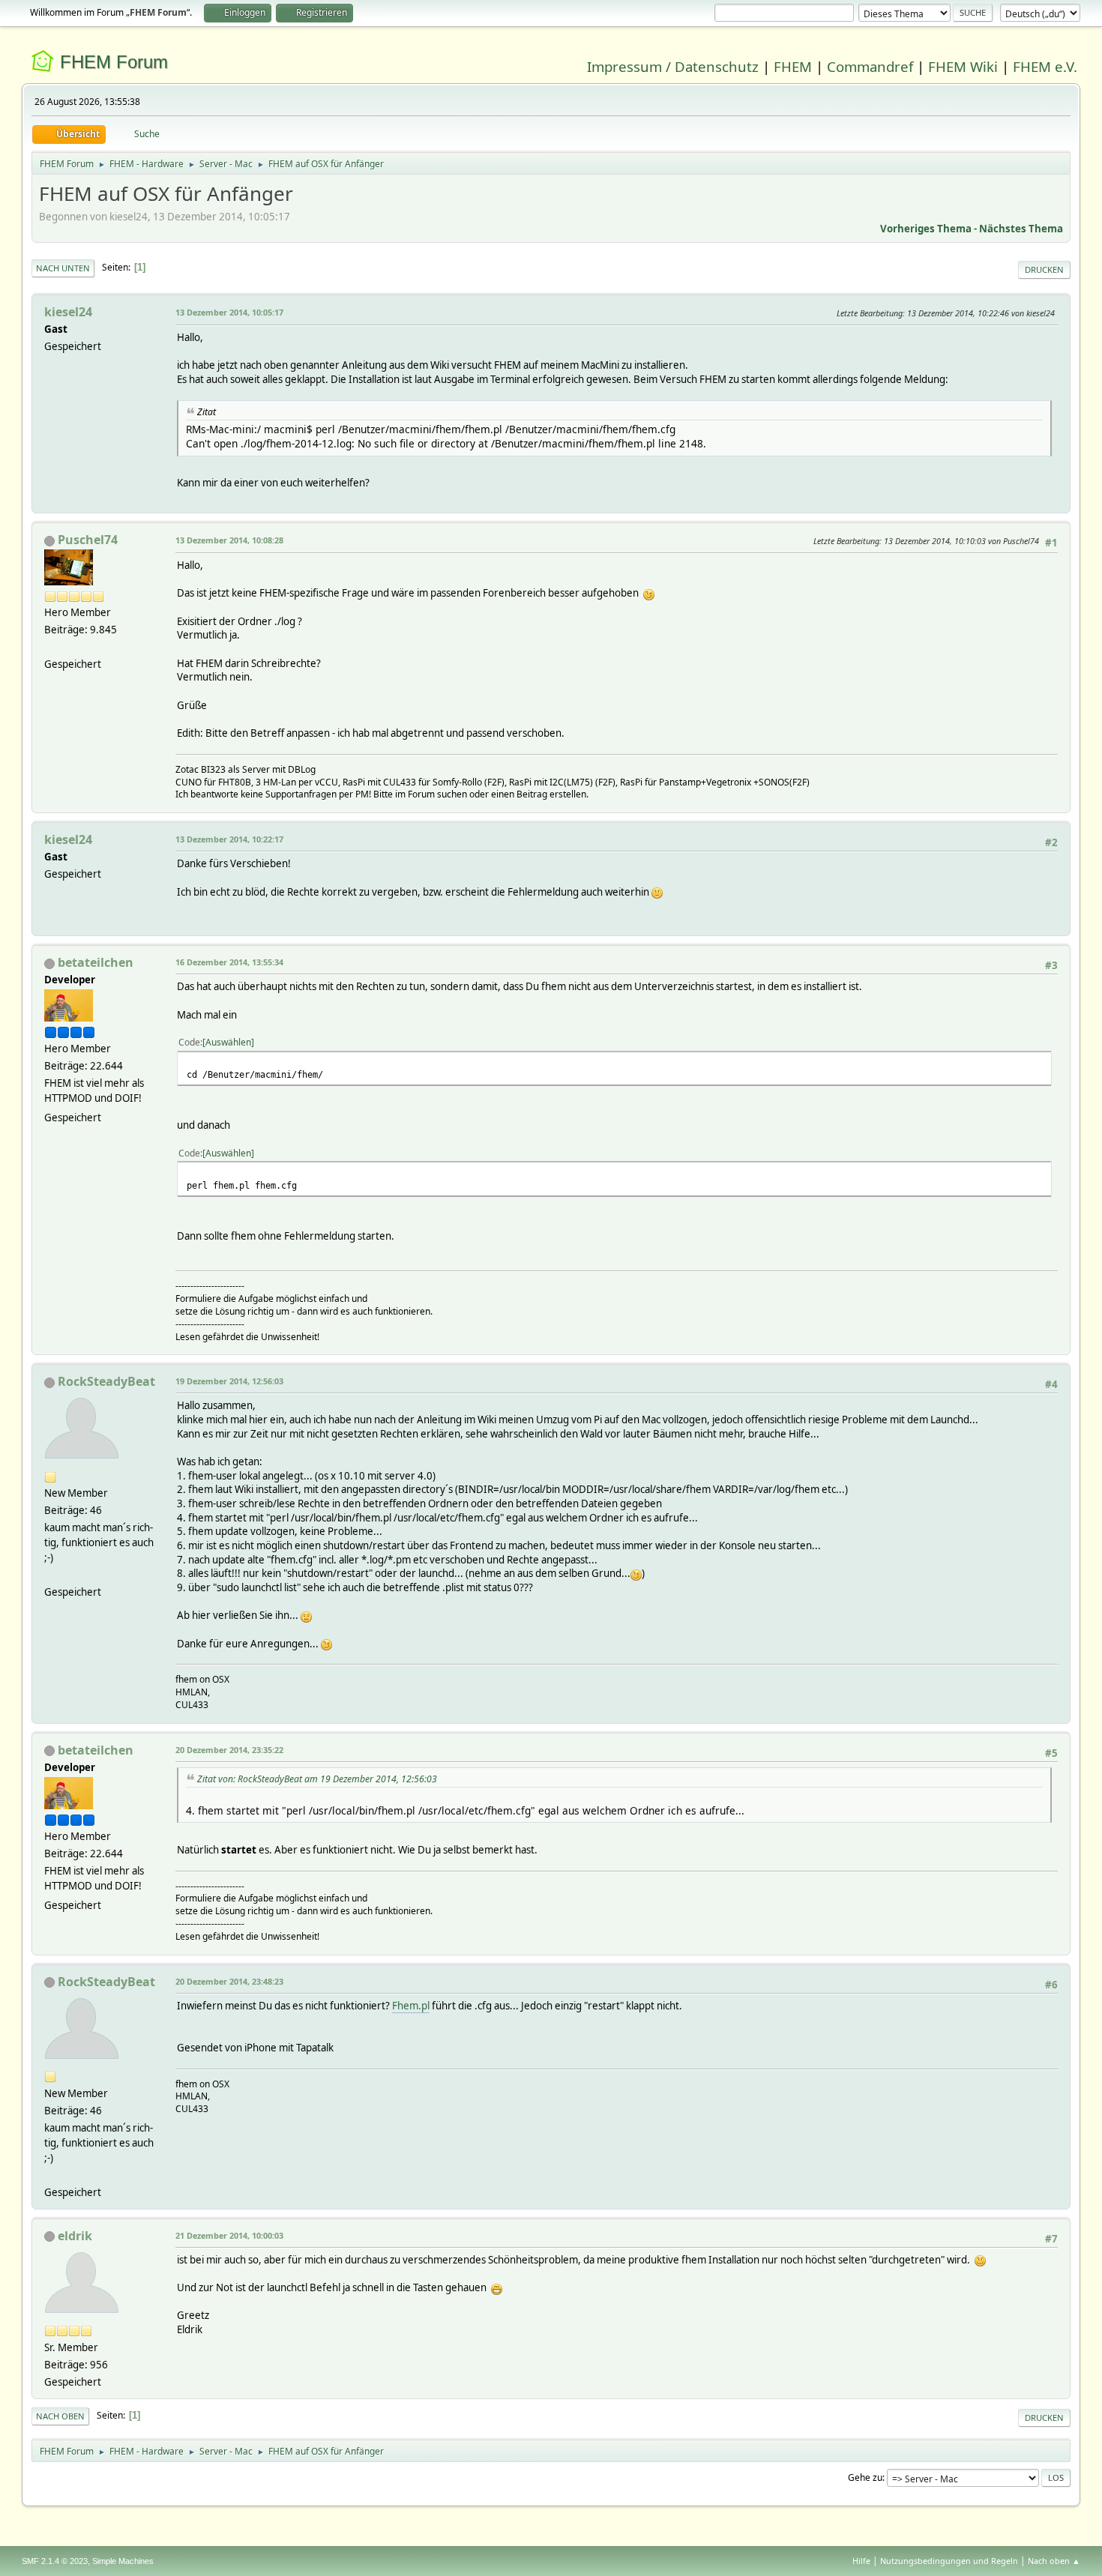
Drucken (1044, 269)
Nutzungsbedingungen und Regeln (949, 2561)
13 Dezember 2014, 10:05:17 (229, 312)
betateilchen (96, 962)
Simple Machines (123, 2561)
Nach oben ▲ (1054, 2561)
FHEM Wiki (963, 66)
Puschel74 (88, 540)
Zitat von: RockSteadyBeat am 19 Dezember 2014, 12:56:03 (317, 1779)
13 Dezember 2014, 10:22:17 (229, 839)
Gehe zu (865, 2477)
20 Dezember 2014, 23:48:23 (229, 1981)
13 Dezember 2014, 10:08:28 (229, 540)
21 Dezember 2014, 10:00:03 (229, 2235)
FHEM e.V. (1045, 66)
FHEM (793, 66)
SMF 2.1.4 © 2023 (55, 2561)
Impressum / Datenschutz (673, 66)
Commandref (870, 66)
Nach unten (63, 268)
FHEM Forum (114, 62)
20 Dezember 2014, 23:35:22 (229, 1750)
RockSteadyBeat (106, 1381)
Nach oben (60, 2416)
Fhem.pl (411, 2006)
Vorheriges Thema (926, 229)
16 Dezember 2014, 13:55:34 (229, 962)
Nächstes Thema (1021, 229)
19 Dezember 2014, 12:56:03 (229, 1381)
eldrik (75, 2236)
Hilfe (861, 2561)
